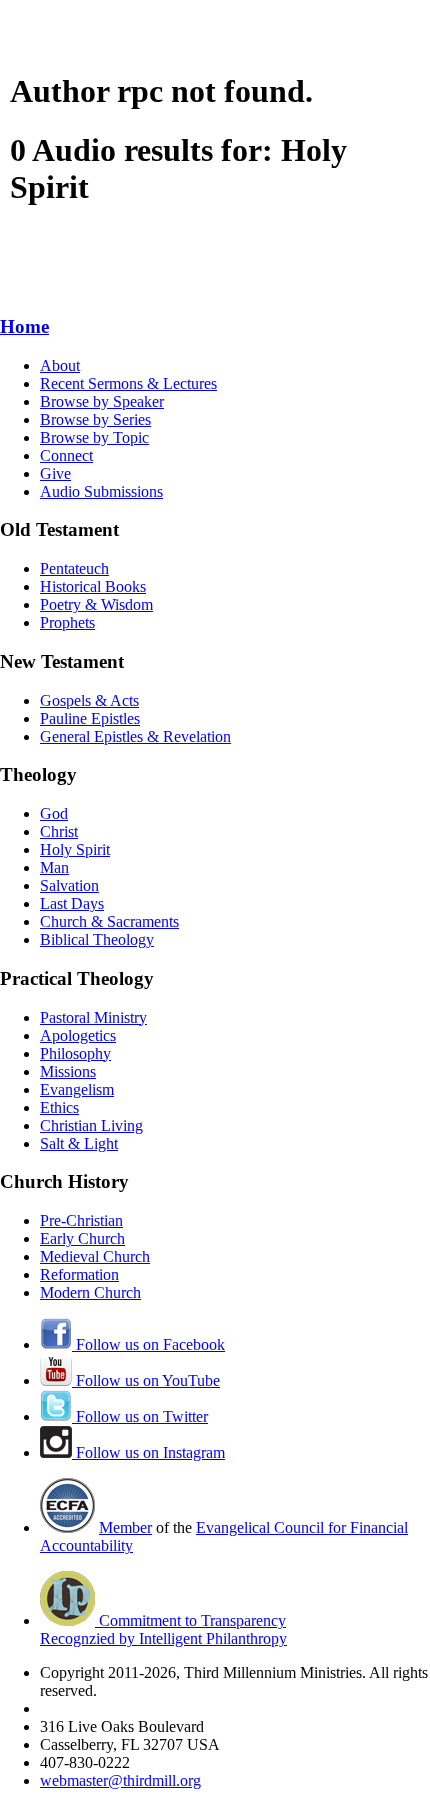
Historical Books (93, 586)
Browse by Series (95, 419)
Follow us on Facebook (148, 1344)
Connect (66, 455)
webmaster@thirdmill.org (120, 1780)
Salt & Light (79, 1143)
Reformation (79, 1274)
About (60, 365)
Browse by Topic (94, 437)
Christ (59, 831)
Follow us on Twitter (140, 1416)
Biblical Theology (97, 939)
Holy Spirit (75, 849)
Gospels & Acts (89, 700)
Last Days (72, 903)
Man (54, 867)
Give (55, 473)
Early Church (82, 1238)
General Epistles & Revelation (135, 736)
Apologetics (78, 1035)
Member (125, 1527)
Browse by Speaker (102, 401)
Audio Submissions (101, 491)
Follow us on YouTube (146, 1380)
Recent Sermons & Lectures (128, 383)
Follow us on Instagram (148, 1452)
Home (24, 326)
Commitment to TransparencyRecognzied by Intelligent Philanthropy (163, 1629)
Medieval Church (95, 1256)
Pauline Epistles (90, 718)
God (54, 813)
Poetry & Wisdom (96, 604)
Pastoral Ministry (93, 1017)
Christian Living (91, 1125)
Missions (68, 1071)
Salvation (69, 885)
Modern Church (90, 1292)
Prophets (67, 622)
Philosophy (75, 1053)
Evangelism (77, 1089)
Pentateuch (74, 568)
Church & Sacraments (109, 921)
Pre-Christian (81, 1220)
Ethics (59, 1107)
